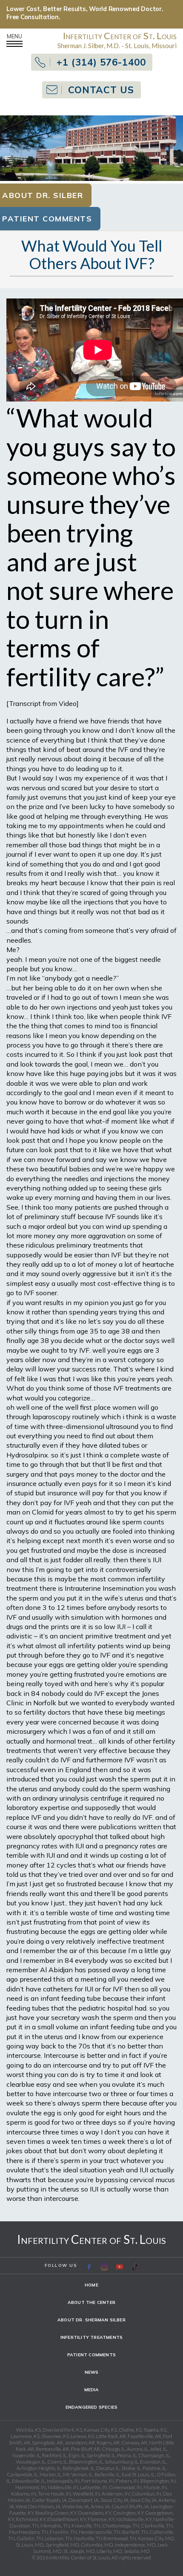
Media (92, 2390)
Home (91, 2285)
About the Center (91, 2302)
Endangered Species (92, 2407)
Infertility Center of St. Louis (91, 2239)
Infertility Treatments (91, 2337)
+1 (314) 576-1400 (101, 62)
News (92, 2372)
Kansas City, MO (156, 2538)
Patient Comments (91, 2355)
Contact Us (101, 90)
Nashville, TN (88, 2538)
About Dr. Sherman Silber (91, 2320)
